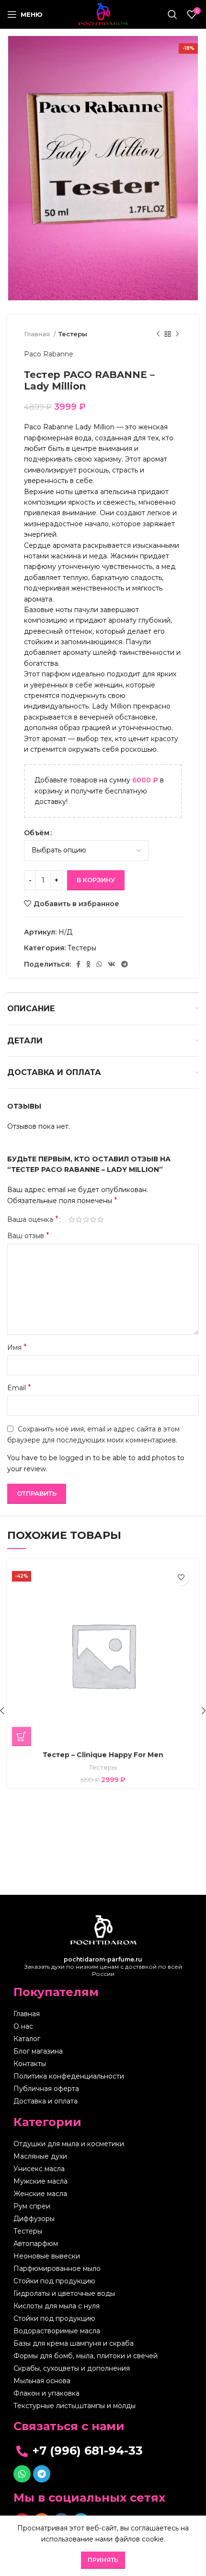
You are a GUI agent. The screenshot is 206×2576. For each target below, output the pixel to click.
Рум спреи (32, 2206)
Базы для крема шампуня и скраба (74, 2343)
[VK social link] (112, 964)
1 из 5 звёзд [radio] (72, 1219)
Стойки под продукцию (54, 2281)
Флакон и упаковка (46, 2393)
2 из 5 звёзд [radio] (79, 1219)
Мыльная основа (42, 2381)
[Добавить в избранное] (181, 1577)
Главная (38, 334)
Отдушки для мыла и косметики (69, 2144)
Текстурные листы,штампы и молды (74, 2406)
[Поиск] (172, 14)
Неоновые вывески (47, 2256)
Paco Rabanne (49, 354)
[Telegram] (42, 2474)
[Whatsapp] (22, 2474)
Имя (17, 1347)
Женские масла (40, 2194)
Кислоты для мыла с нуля (57, 2306)
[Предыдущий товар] (158, 334)
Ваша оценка (33, 1219)
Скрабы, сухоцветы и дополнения (72, 2368)
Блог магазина (38, 2051)
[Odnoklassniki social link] (88, 964)
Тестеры (73, 334)
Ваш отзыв (28, 1235)
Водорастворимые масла (57, 2331)
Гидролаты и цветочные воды (64, 2293)
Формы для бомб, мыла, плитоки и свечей (86, 2356)
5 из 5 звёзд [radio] (100, 1219)
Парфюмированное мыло (57, 2269)
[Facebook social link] (78, 964)
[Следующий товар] (177, 334)
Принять (103, 2560)
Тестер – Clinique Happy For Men (103, 1755)
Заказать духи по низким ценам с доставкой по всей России (103, 1967)
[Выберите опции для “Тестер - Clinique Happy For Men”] (22, 1737)
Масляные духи (40, 2156)
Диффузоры (34, 2219)
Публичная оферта (46, 2089)
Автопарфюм (36, 2244)
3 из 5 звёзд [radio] (86, 1219)
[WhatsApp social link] (99, 964)
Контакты (30, 2064)
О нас (23, 2026)
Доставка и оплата (46, 2101)
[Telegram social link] (125, 964)
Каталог (27, 2039)
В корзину (96, 880)
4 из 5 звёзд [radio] (93, 1219)
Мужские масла (40, 2181)
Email (19, 1388)
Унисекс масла (39, 2169)
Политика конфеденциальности (69, 2076)
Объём (37, 833)
